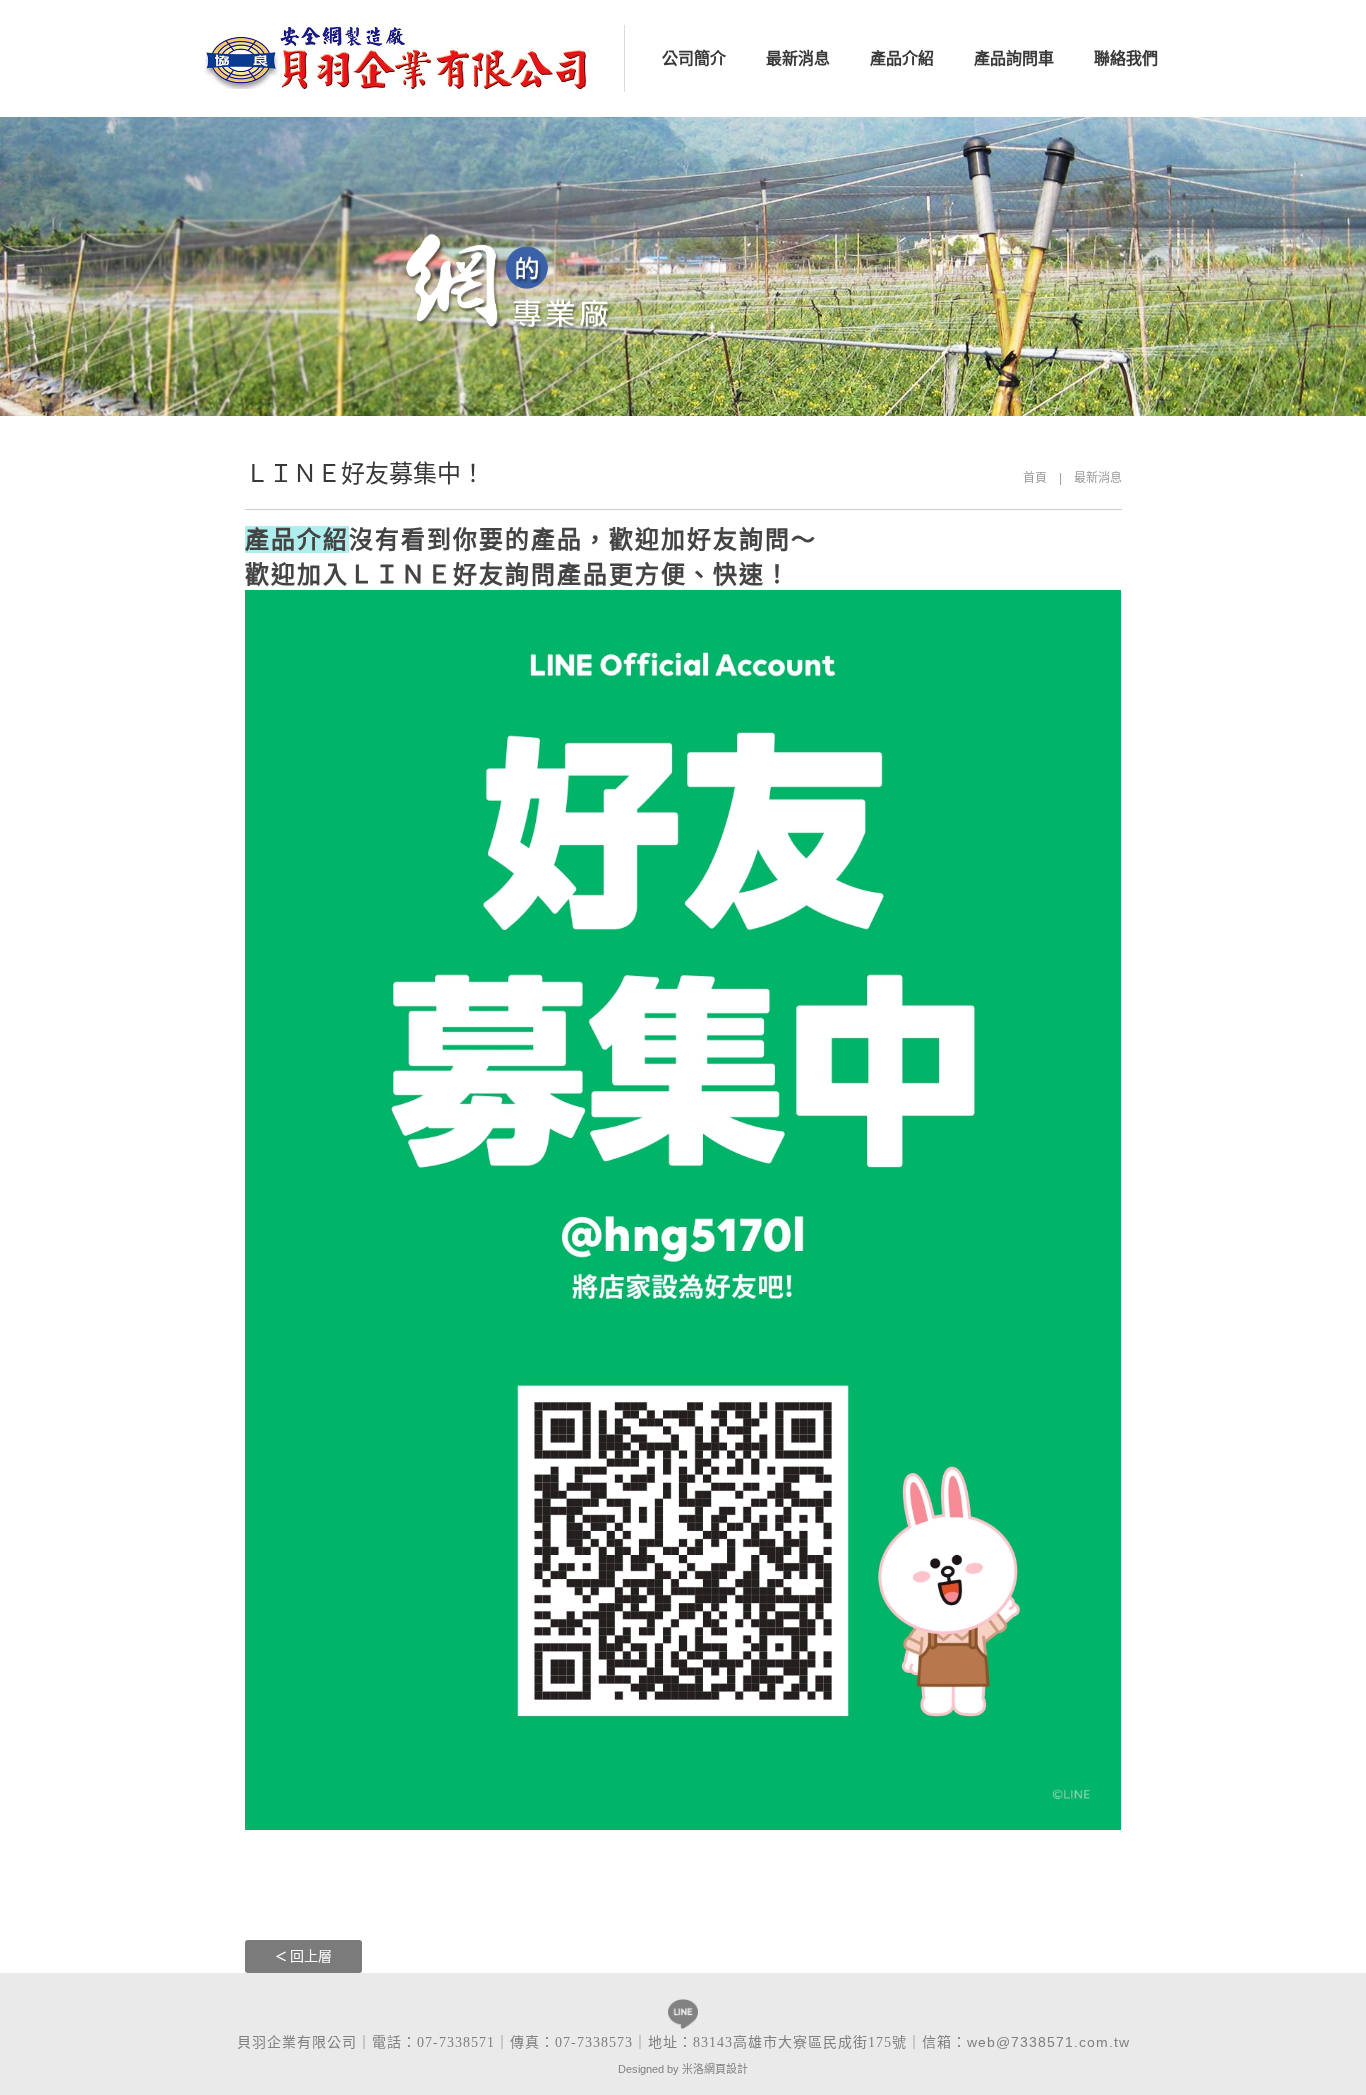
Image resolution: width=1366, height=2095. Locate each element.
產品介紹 (902, 58)
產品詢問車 (1014, 58)
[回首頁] (404, 54)
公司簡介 (694, 58)
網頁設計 (726, 2069)
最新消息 (798, 58)
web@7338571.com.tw (1048, 2042)
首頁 (1035, 478)
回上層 (311, 1956)
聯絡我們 (1126, 58)
